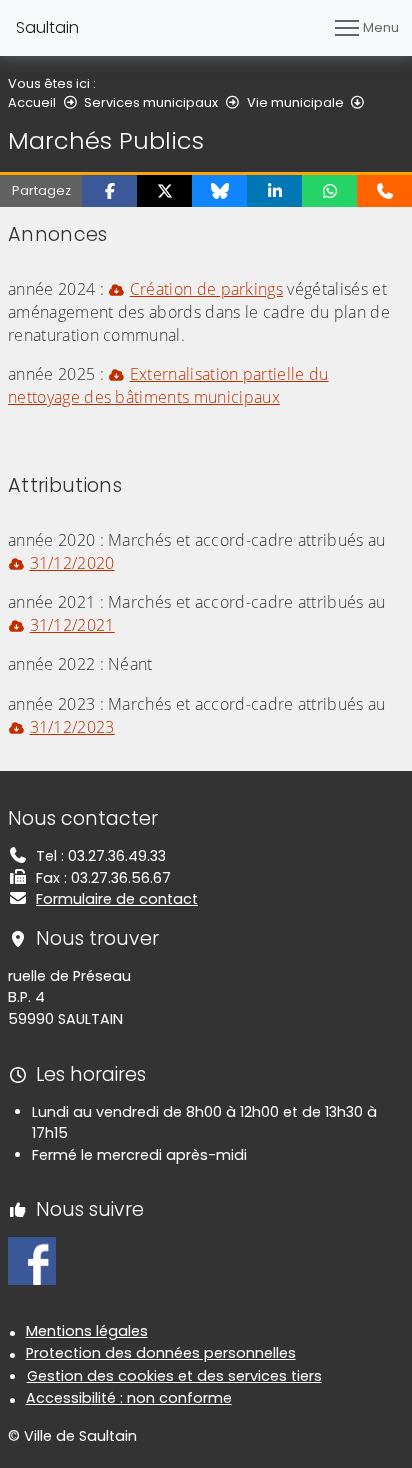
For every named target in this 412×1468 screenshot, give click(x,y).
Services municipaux (151, 102)
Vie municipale (295, 102)
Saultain (47, 27)
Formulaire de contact (117, 899)
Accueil (32, 102)
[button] (109, 191)
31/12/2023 (72, 727)
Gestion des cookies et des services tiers (174, 1376)
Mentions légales (87, 1331)
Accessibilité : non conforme (129, 1398)
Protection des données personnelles (161, 1353)
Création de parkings (206, 289)
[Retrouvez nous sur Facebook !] (32, 1260)
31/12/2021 (72, 625)
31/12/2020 (72, 563)
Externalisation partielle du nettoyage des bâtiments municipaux (168, 385)
